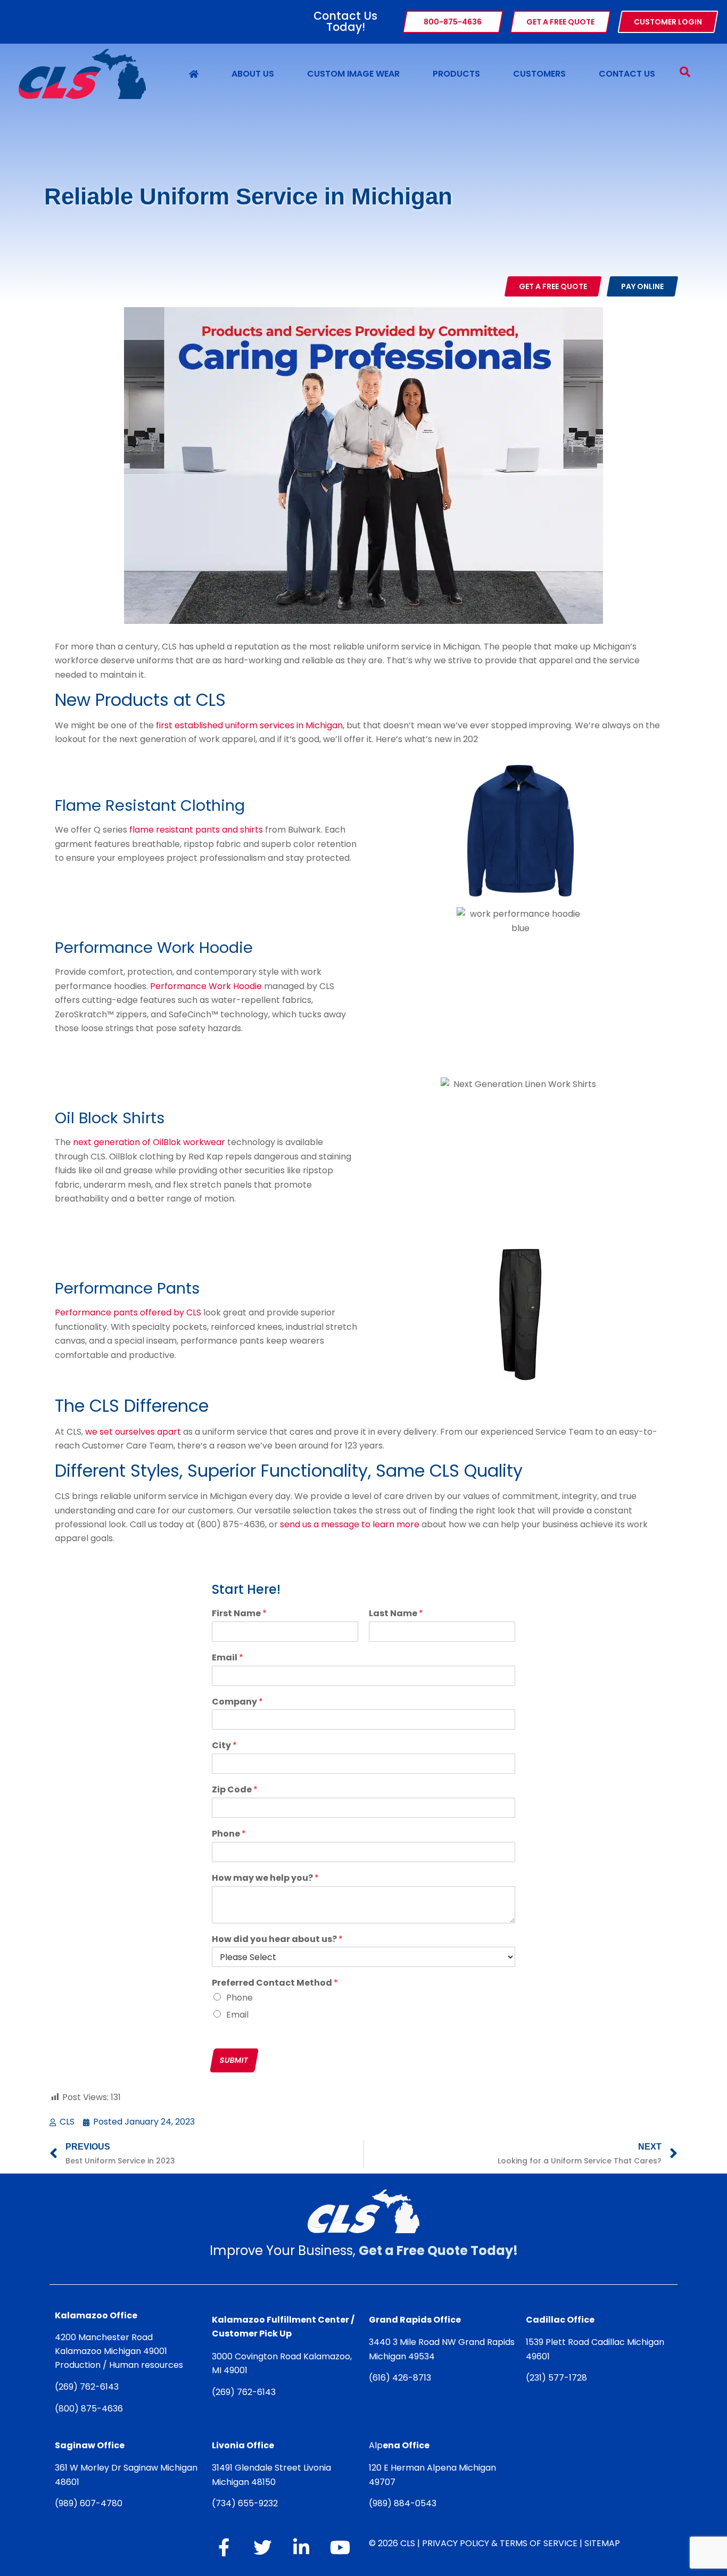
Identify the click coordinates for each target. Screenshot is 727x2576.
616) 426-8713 (402, 2378)
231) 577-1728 (558, 2378)
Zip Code (235, 1790)
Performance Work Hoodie (207, 986)
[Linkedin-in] (301, 2547)
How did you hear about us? (277, 1940)
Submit (234, 2060)
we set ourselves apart (133, 1432)
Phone (229, 1834)
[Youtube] (340, 2547)
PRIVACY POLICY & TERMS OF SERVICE (500, 2543)
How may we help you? (265, 1878)
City (224, 1746)
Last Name (396, 1614)
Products (456, 74)
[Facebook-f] (224, 2547)
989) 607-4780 (90, 2503)
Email (228, 1658)
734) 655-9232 (247, 2503)
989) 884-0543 (404, 2503)
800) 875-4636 (91, 2409)
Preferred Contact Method (275, 1983)
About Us (253, 74)
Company (237, 1702)
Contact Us (627, 74)
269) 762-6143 (89, 2387)
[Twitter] (262, 2547)
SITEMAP (602, 2543)
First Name (239, 1614)
